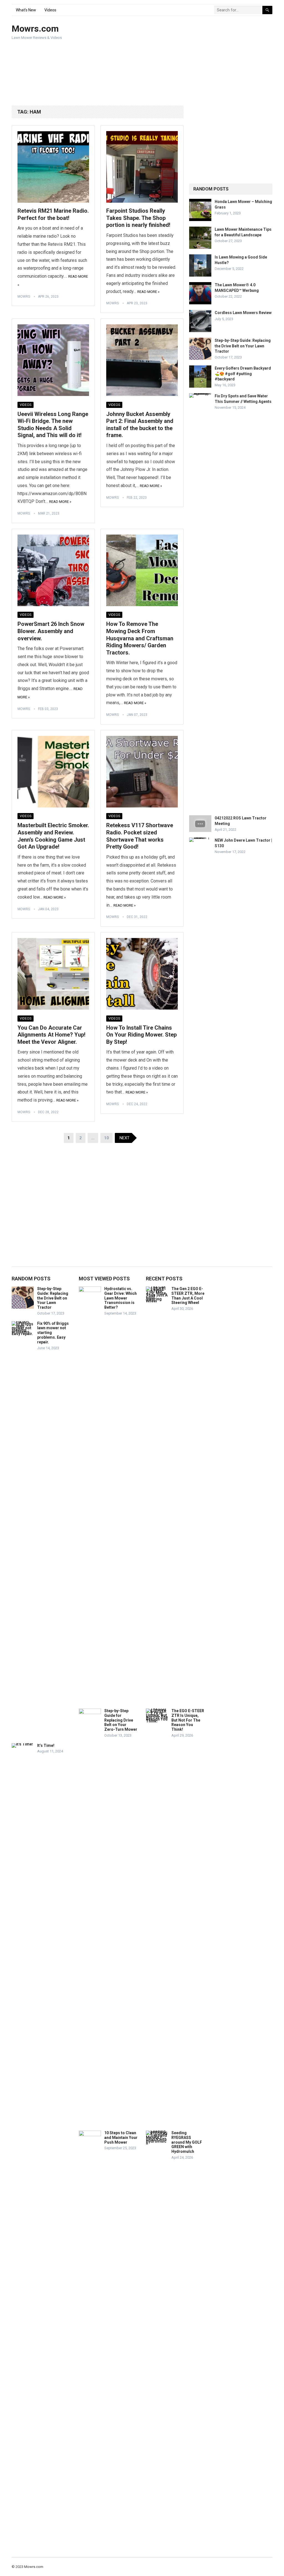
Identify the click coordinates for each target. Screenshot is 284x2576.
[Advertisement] (195, 61)
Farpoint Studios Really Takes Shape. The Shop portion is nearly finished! (138, 218)
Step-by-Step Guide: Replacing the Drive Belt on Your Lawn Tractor (243, 346)
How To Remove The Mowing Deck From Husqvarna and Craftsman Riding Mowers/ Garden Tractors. (140, 638)
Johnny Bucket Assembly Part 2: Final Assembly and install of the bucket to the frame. (140, 425)
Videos (50, 10)
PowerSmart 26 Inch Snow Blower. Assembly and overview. (51, 631)
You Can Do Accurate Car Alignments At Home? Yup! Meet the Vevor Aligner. (51, 1035)
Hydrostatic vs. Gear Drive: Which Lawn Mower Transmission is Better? (121, 1298)
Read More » (148, 292)
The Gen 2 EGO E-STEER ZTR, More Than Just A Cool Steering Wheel (188, 1296)
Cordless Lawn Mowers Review (243, 313)
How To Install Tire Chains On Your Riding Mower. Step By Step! (141, 1035)
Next (125, 1138)
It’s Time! (46, 1745)
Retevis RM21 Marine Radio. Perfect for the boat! (53, 214)
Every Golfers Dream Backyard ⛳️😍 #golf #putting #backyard (243, 373)
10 (106, 1138)
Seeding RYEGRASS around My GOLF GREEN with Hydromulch (187, 2142)
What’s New (26, 10)
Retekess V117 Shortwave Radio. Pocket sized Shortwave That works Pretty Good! (140, 836)
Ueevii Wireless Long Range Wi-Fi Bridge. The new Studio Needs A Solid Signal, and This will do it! (53, 425)
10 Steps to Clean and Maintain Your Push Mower (121, 2138)
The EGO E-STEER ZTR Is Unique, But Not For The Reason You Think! (188, 1720)
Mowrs (24, 297)
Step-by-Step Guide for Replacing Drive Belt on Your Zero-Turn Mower (121, 1720)
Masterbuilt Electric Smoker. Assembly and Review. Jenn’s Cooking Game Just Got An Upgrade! (53, 836)
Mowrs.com (35, 29)
